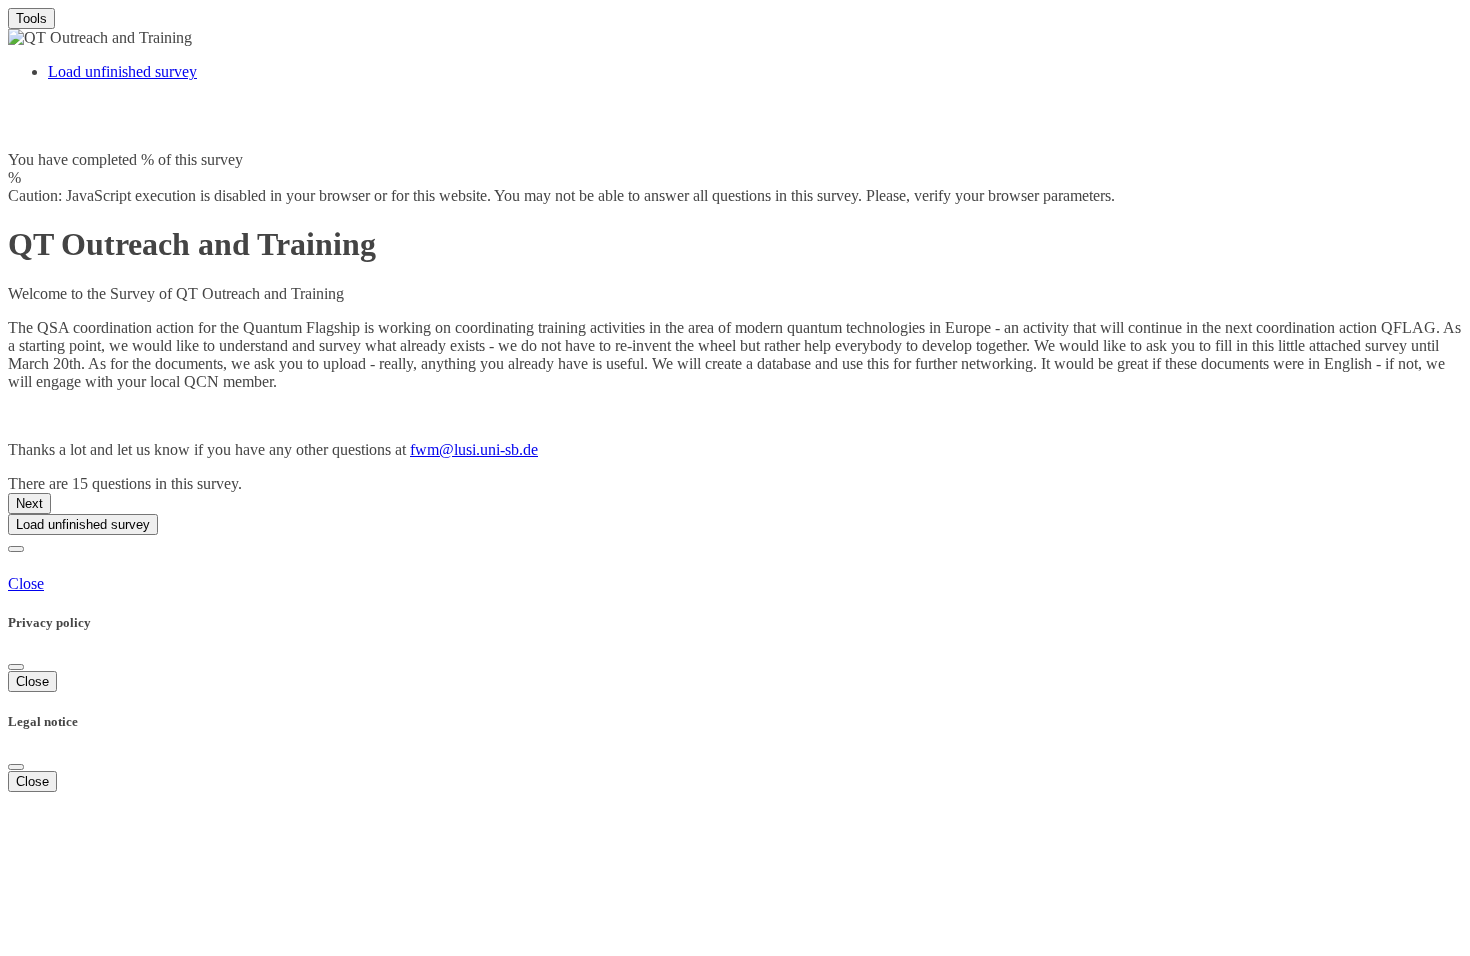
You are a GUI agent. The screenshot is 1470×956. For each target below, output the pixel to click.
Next (29, 503)
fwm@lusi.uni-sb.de (474, 449)
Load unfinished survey (122, 71)
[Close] (16, 667)
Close (26, 583)
